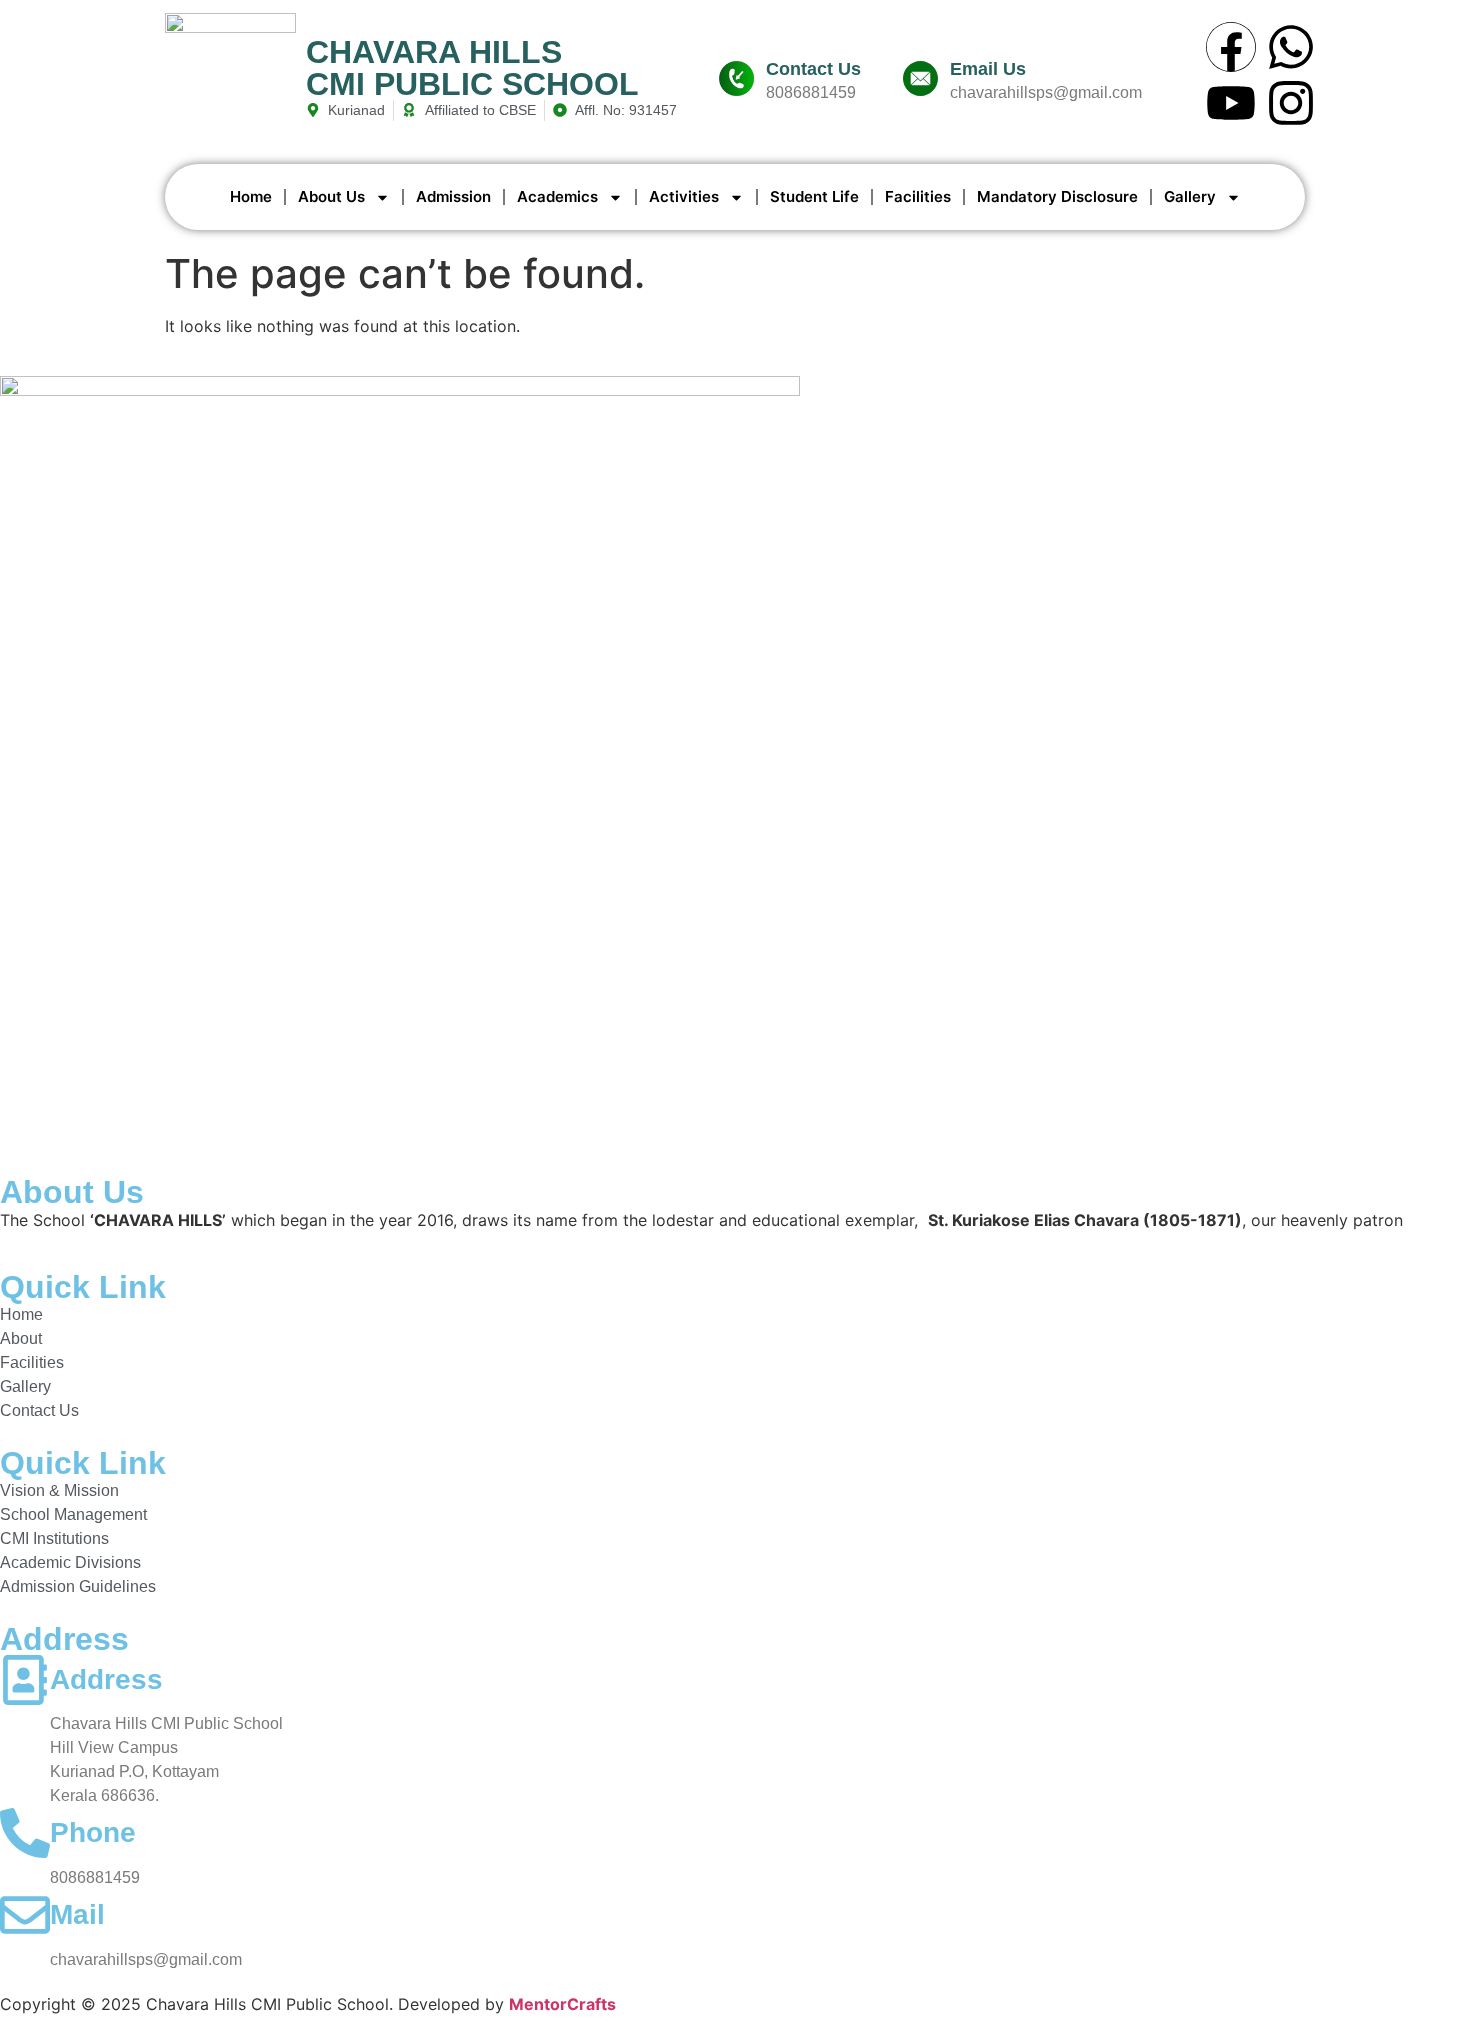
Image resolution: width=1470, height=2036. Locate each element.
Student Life (814, 196)
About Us (331, 196)
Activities (684, 196)
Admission (453, 196)
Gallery (1190, 196)
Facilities (918, 196)
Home (251, 196)
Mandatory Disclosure (1057, 196)
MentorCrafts (562, 2004)
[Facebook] (1231, 47)
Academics (557, 196)
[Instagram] (1291, 103)
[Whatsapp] (1291, 47)
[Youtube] (1231, 103)
